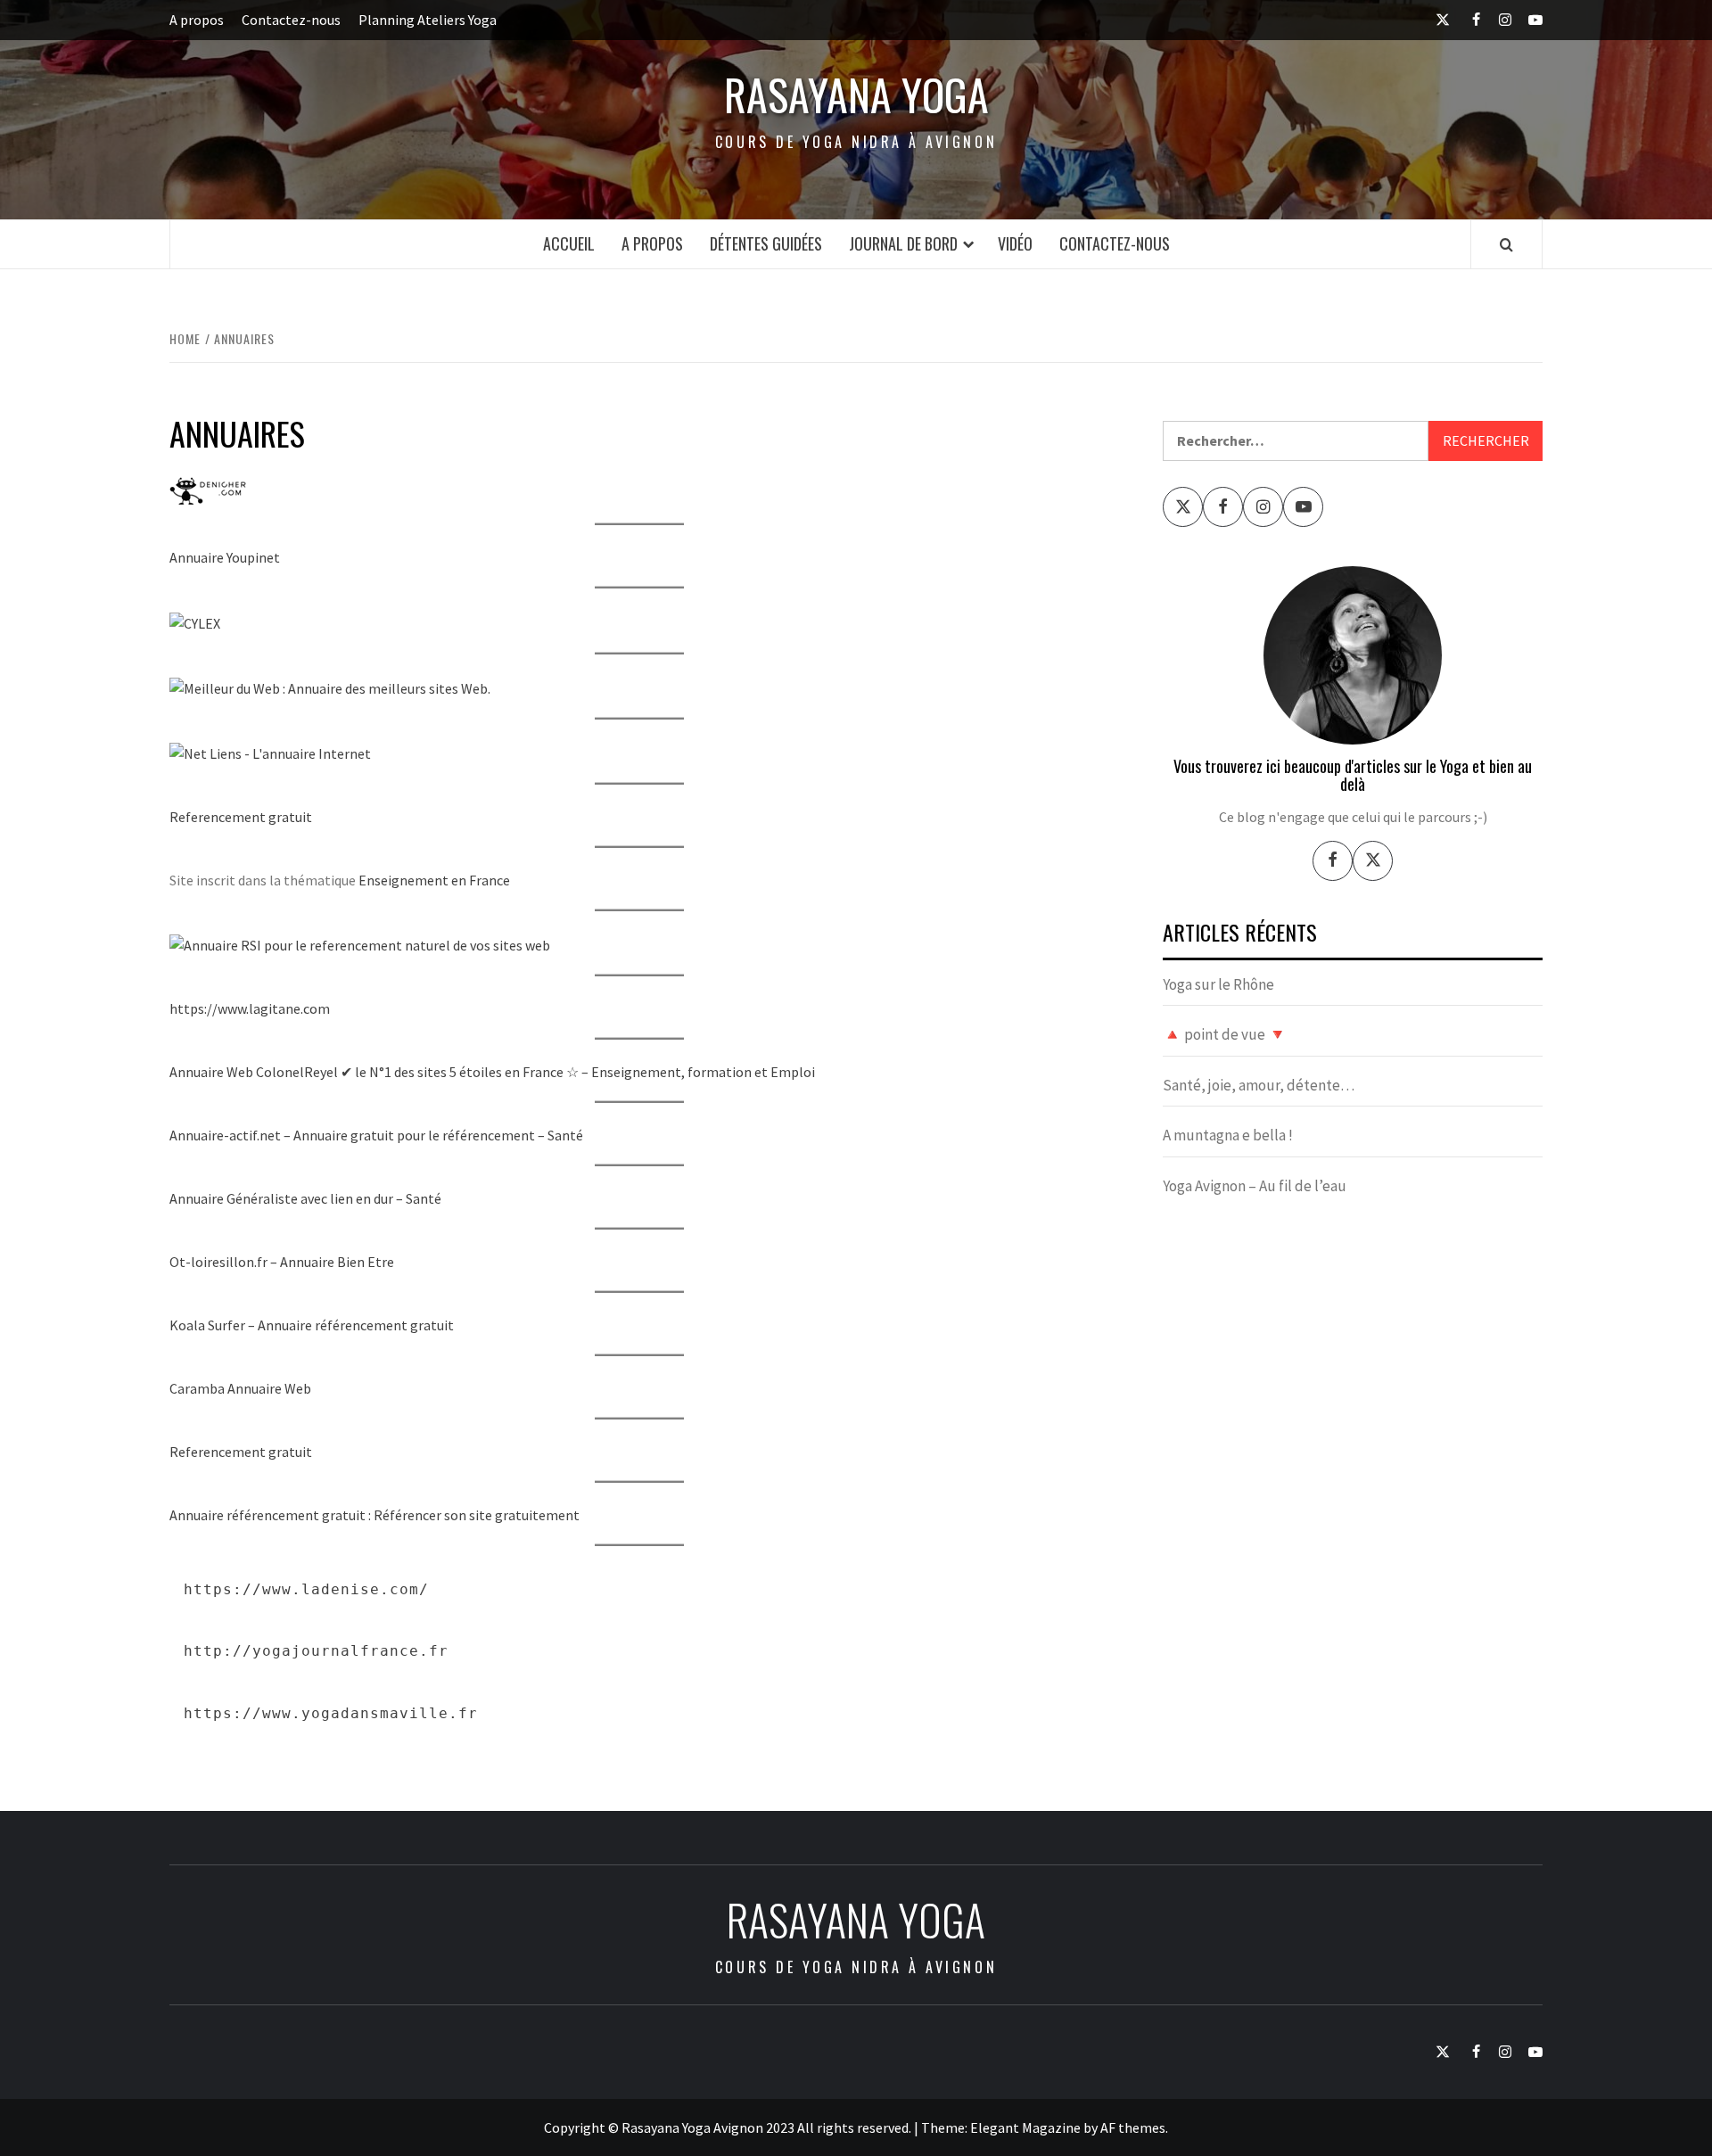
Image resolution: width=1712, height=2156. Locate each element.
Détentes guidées (766, 243)
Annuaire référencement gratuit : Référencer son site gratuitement (374, 1515)
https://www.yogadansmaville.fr (331, 1713)
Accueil (569, 243)
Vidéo (1015, 243)
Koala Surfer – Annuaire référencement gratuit (312, 1325)
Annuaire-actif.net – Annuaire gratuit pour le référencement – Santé (376, 1135)
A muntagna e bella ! (1228, 1135)
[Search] (1506, 244)
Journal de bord (903, 243)
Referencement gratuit (241, 817)
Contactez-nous (291, 20)
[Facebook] (1333, 861)
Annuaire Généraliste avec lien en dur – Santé (305, 1198)
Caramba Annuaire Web (240, 1388)
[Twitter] (1373, 861)
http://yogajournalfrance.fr (316, 1651)
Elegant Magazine (1025, 2127)
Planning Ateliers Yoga (428, 20)
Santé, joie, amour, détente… (1259, 1085)
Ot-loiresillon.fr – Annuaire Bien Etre (282, 1262)
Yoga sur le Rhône (1218, 984)
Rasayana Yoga (856, 95)
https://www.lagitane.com (250, 1008)
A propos (197, 20)
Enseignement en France (434, 880)
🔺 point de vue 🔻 (1225, 1034)
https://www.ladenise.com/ (306, 1589)
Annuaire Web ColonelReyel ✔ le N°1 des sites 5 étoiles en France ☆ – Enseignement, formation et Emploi (492, 1072)
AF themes (1133, 2127)
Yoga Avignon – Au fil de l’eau (1255, 1186)
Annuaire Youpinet (225, 557)
